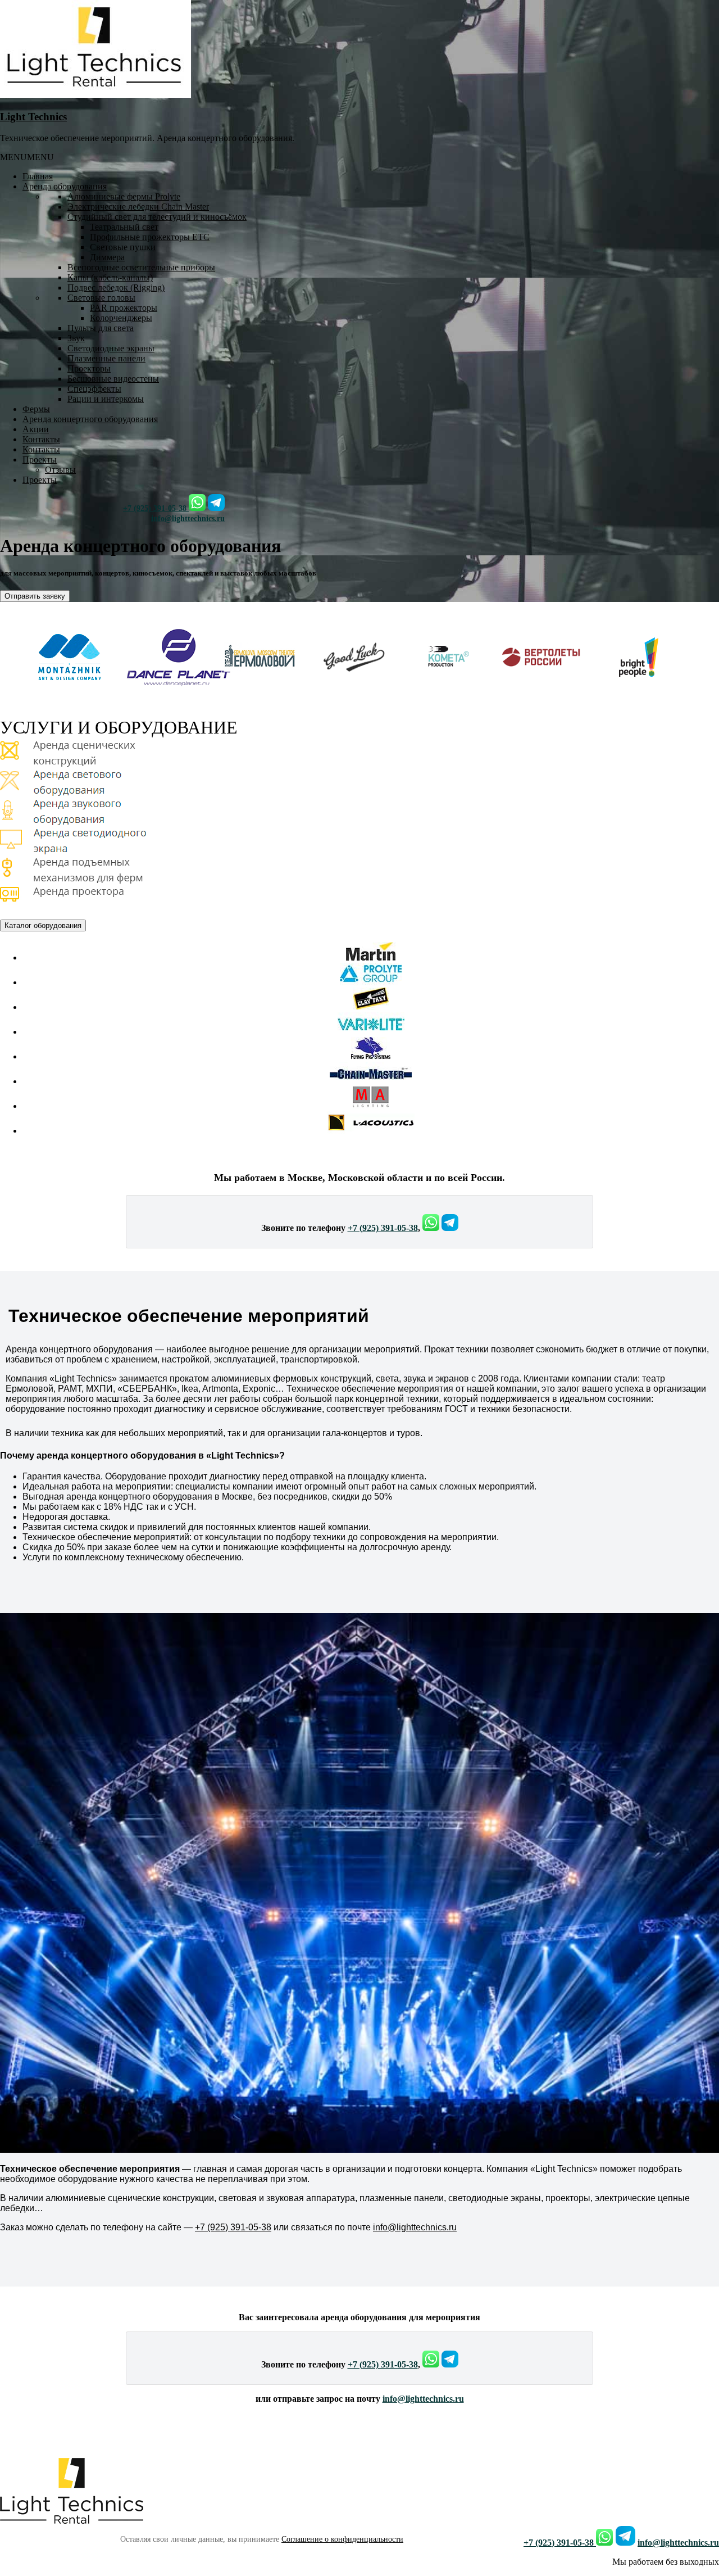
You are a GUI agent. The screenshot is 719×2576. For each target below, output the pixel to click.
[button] (27, 157)
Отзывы (60, 470)
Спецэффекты (94, 389)
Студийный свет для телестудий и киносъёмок (157, 217)
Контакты (41, 439)
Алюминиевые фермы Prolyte (124, 196)
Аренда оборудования (65, 186)
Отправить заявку (37, 597)
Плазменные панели (106, 358)
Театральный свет (124, 227)
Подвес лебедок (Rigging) (116, 288)
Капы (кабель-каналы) (110, 277)
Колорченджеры (121, 318)
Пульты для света (101, 328)
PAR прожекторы (124, 308)
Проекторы (89, 368)
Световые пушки (123, 247)
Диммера (107, 257)
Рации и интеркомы (106, 399)
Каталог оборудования (43, 926)
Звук (76, 338)
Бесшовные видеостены (113, 379)
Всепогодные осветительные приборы (141, 267)
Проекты (40, 459)
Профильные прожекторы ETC (150, 237)
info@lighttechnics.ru (188, 519)
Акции (36, 429)
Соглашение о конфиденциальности (342, 2539)
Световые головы (101, 298)
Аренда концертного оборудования (90, 419)
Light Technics (33, 117)
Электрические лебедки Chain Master (138, 207)
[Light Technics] (95, 95)
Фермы (36, 409)
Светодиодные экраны (111, 348)
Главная (38, 176)
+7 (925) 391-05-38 (156, 508)
